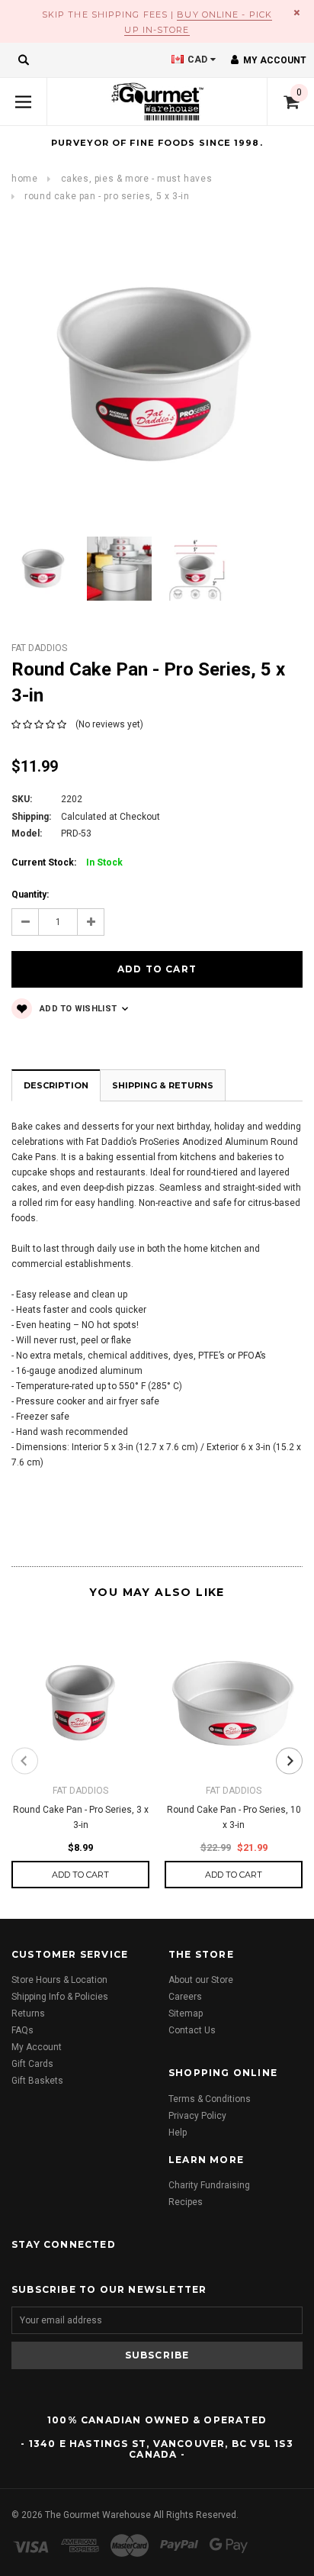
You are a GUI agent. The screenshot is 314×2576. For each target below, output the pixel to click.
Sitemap (186, 2013)
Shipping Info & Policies (60, 1997)
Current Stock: (67, 862)
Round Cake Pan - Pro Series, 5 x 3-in (107, 196)
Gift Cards (32, 2064)
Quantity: (30, 895)
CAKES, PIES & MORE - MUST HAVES (137, 179)
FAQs (22, 2030)
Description (56, 1085)
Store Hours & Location (59, 1980)
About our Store (201, 1980)
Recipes (186, 2202)
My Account (37, 2047)
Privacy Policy (197, 2116)
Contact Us (192, 2030)
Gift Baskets (37, 2081)
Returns (28, 2013)
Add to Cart (80, 1875)
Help (178, 2133)
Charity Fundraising (209, 2185)
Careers (185, 1997)
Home (24, 179)
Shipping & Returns (163, 1085)
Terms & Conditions (210, 2099)
